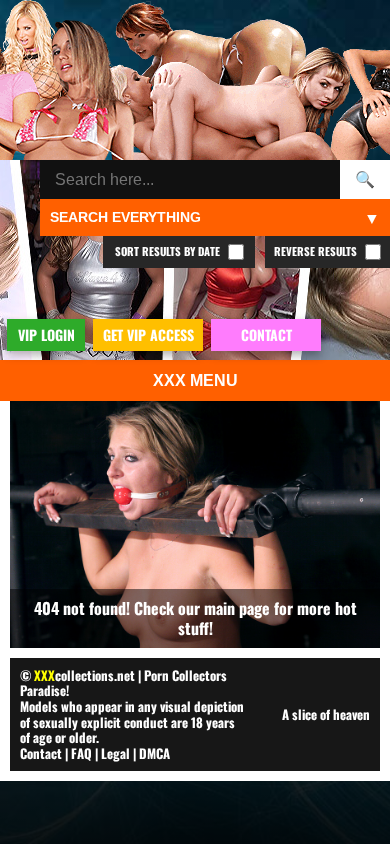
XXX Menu (195, 380)
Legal (115, 753)
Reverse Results (317, 251)
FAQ (81, 753)
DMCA (154, 753)
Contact (41, 753)
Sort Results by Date (169, 251)
